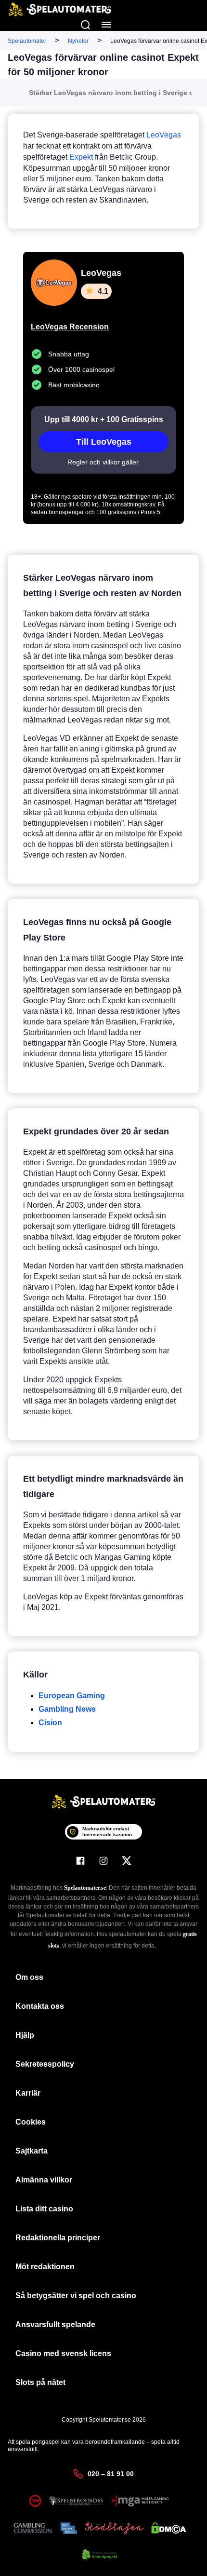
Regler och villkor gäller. (104, 462)
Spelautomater (27, 41)
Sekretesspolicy (45, 2064)
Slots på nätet (40, 2382)
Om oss (29, 1977)
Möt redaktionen (45, 2267)
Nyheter (78, 41)
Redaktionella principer (58, 2238)
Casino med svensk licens (63, 2353)
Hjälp (25, 2035)
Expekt (81, 157)
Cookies (31, 2122)
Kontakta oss (40, 2006)
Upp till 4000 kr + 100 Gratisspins (104, 419)
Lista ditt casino (44, 2209)
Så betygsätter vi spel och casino (76, 2296)
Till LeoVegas (104, 442)
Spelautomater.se (85, 1888)
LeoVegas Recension (70, 327)
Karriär (28, 2093)
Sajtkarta (32, 2151)
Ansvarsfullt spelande (55, 2324)
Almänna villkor (44, 2180)
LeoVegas (164, 135)
